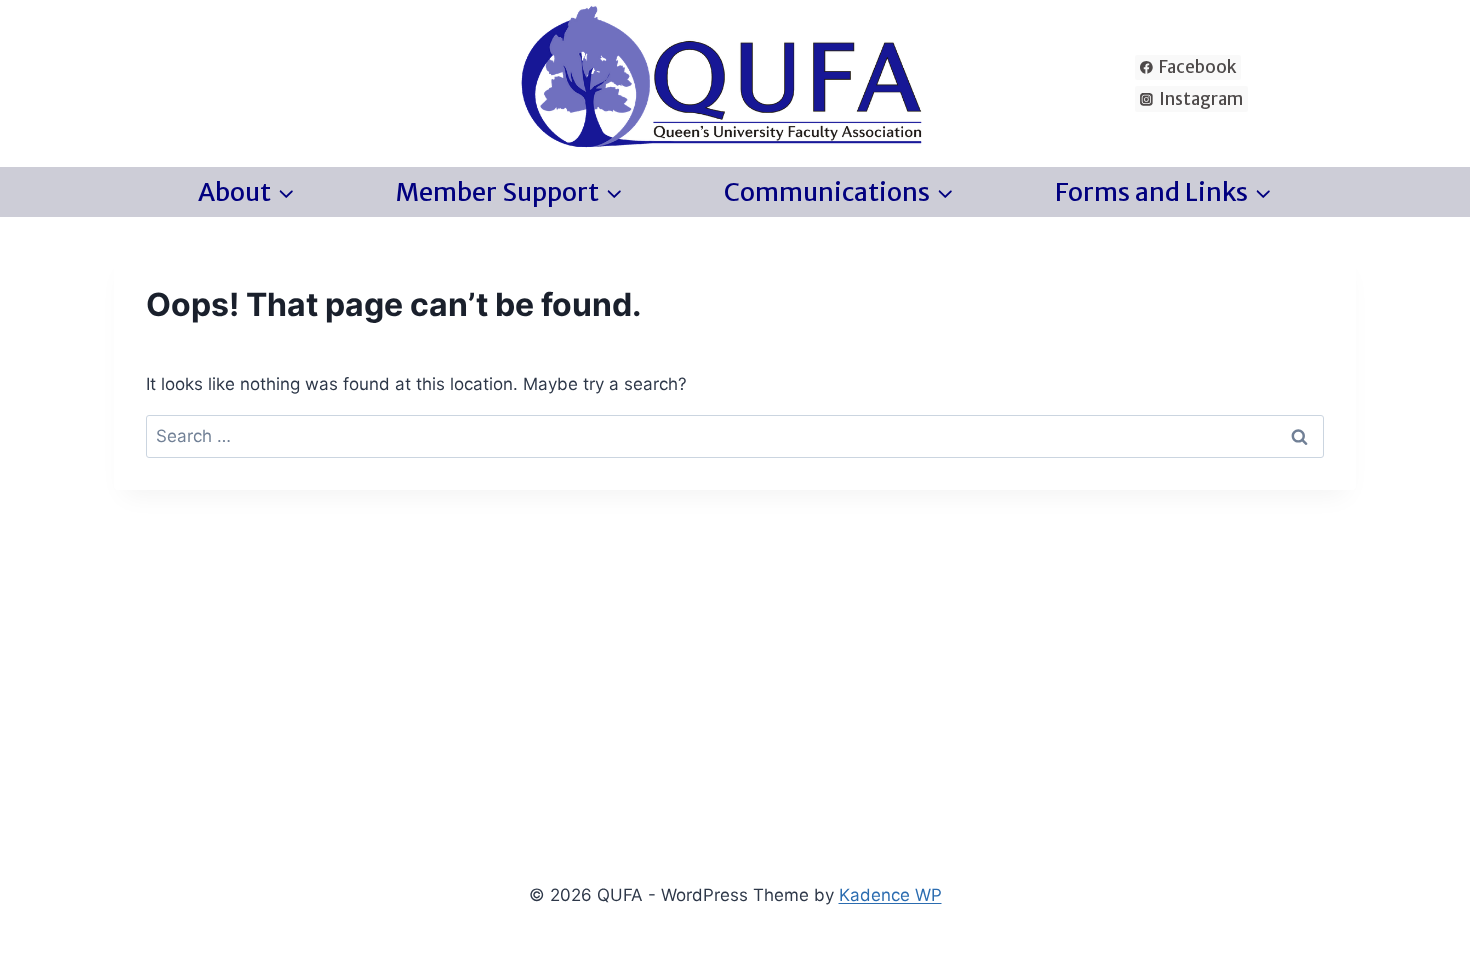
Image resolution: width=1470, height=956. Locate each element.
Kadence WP (890, 895)
